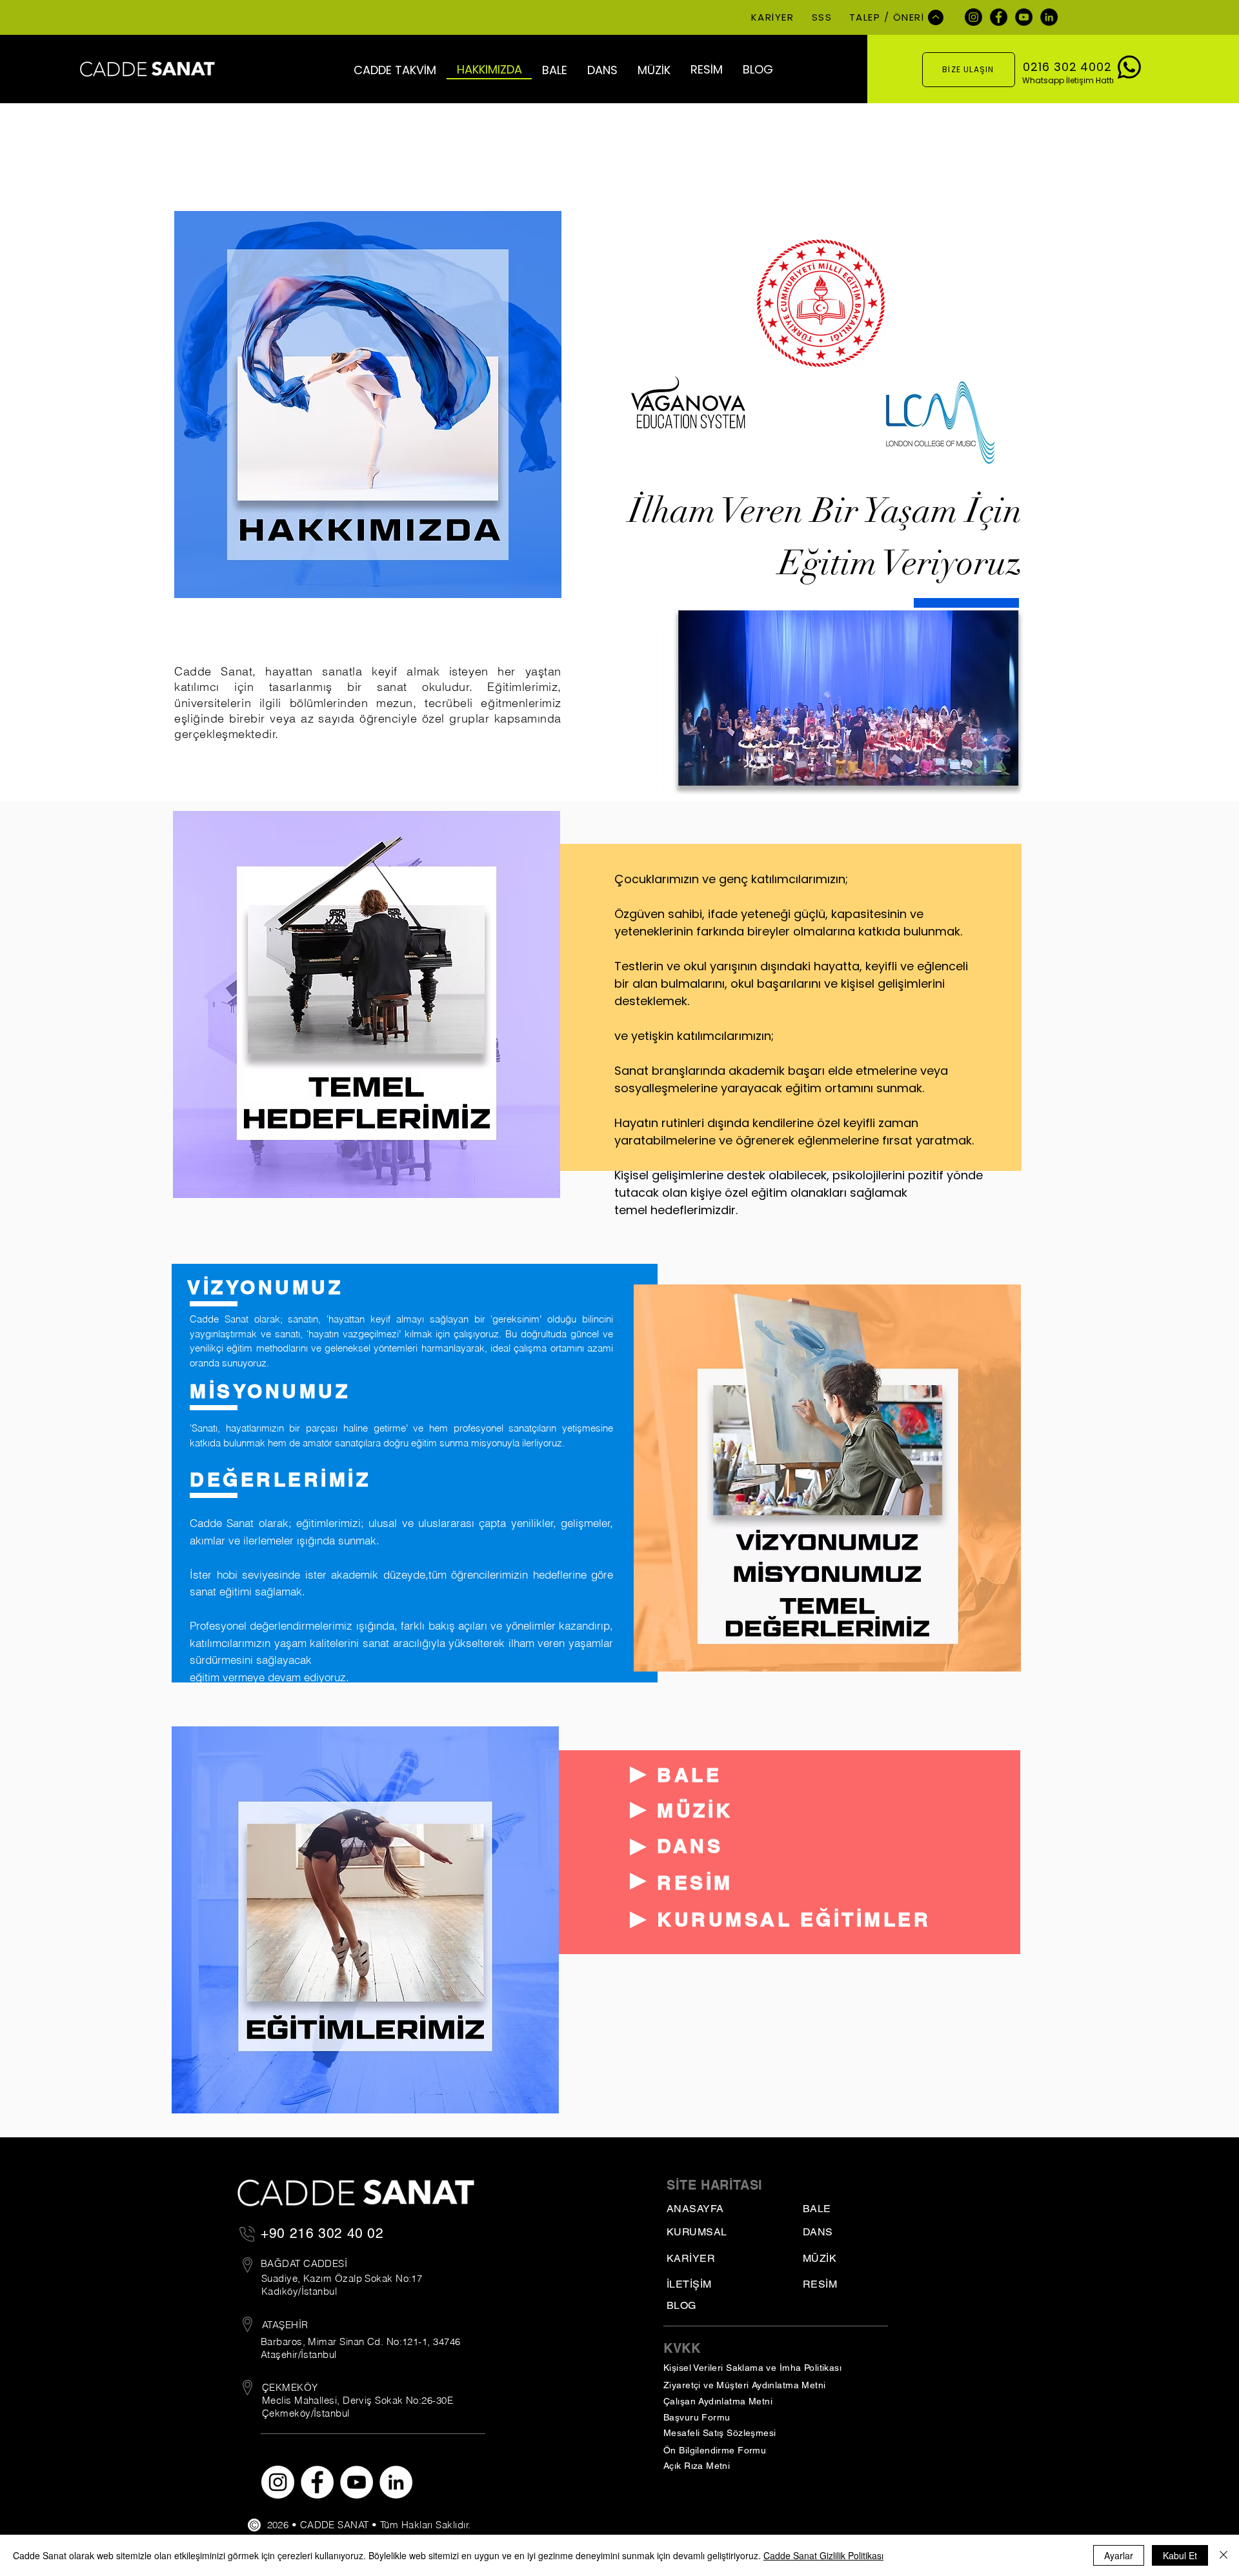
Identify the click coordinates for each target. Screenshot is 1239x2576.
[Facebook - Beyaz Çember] (317, 2482)
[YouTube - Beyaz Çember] (357, 2482)
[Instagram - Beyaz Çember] (278, 2482)
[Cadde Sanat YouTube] (1024, 17)
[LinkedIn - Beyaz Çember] (396, 2482)
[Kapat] (1224, 2555)
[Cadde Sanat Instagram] (973, 17)
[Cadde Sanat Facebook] (999, 17)
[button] (395, 70)
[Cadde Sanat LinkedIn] (1049, 17)
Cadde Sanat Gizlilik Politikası (823, 2555)
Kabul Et (1180, 2555)
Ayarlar (1119, 2555)
